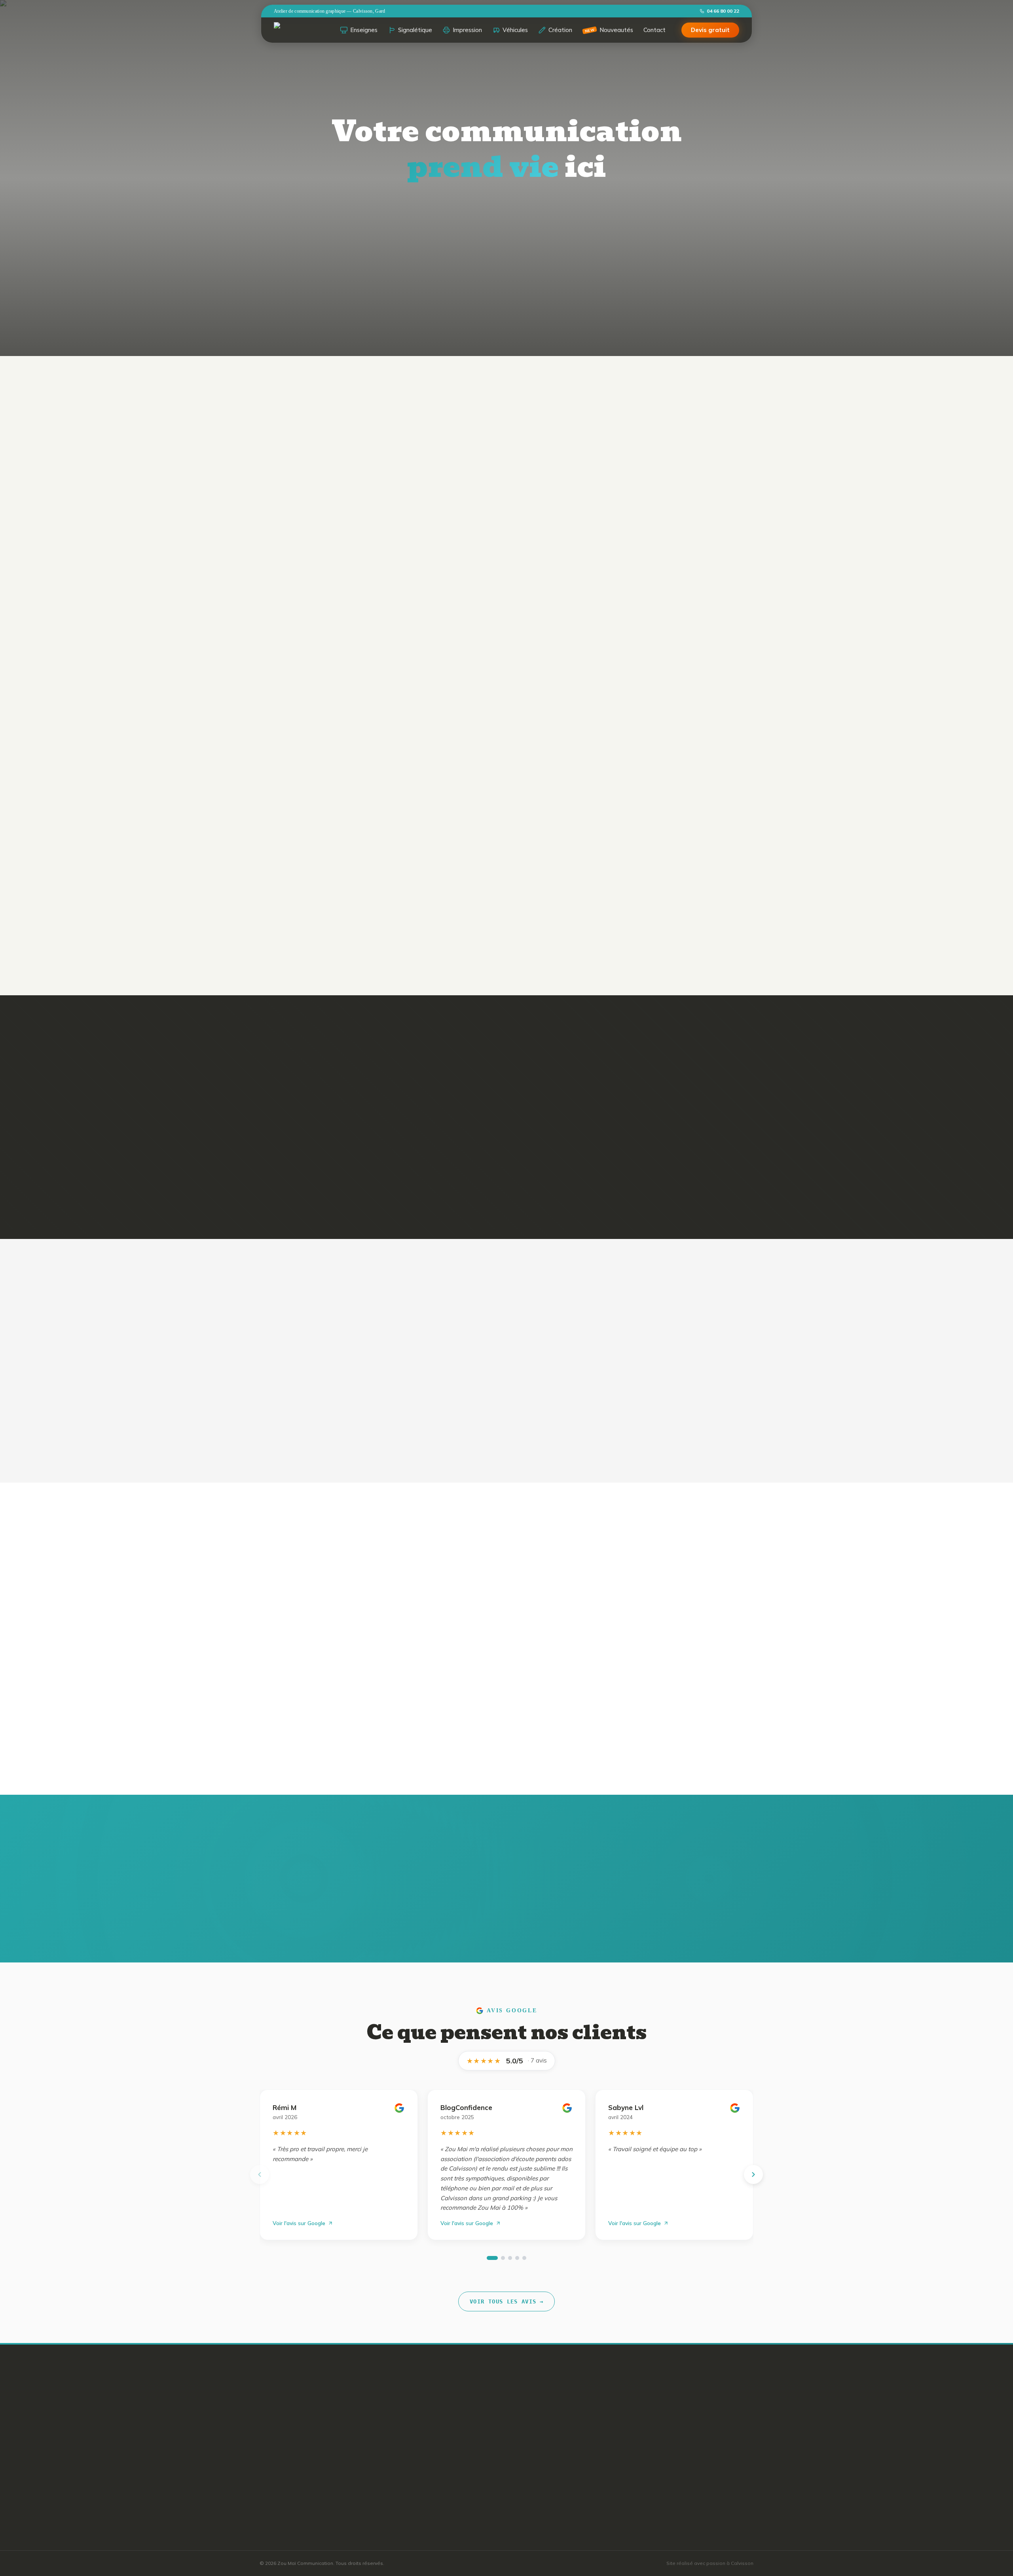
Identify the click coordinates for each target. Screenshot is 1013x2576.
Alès (573, 2415)
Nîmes (575, 2400)
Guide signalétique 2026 (496, 2457)
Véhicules (515, 30)
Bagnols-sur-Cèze (591, 2429)
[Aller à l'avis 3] (510, 2258)
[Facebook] (267, 2463)
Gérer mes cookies (488, 2529)
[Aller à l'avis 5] (524, 2258)
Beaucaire (580, 2443)
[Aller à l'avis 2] (503, 2258)
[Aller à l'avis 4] (517, 2258)
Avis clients (479, 2429)
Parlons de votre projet (584, 1733)
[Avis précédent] (260, 2174)
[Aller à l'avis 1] (492, 2258)
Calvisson (580, 2472)
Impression (467, 30)
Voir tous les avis (506, 2301)
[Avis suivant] (753, 2174)
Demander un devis (449, 265)
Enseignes (364, 30)
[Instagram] (288, 2463)
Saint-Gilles (582, 2457)
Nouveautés (609, 30)
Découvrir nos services (558, 266)
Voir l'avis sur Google (299, 2223)
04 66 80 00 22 (723, 11)
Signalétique (415, 30)
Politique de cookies (491, 2514)
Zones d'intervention (491, 2415)
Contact (654, 30)
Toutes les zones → (593, 2486)
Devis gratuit (710, 30)
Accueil (474, 2400)
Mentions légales (486, 2500)
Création (560, 30)
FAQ (470, 2443)
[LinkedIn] (309, 2463)
